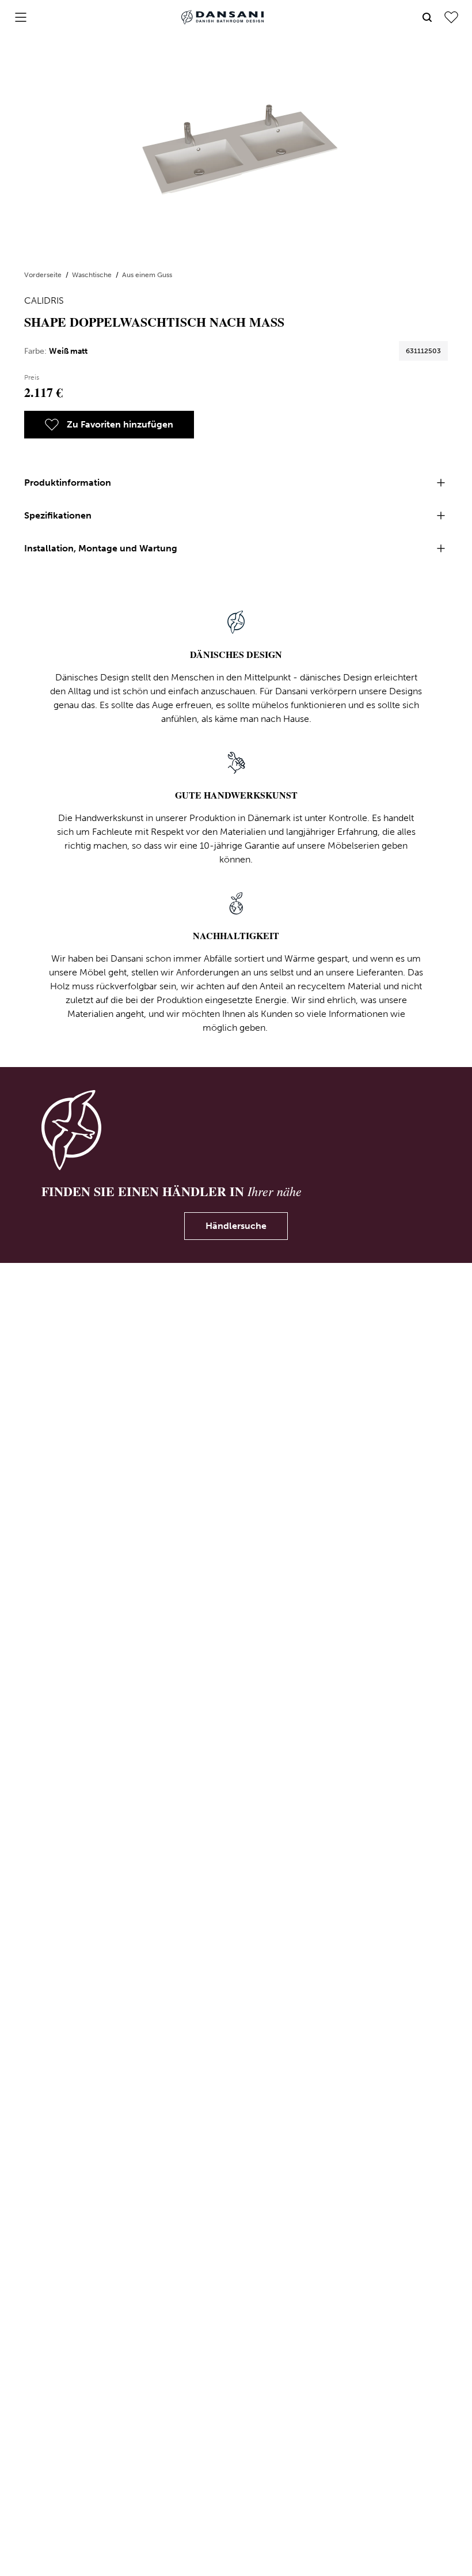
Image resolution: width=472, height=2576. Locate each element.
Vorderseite (44, 275)
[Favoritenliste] (451, 17)
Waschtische (93, 275)
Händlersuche (236, 1226)
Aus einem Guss (147, 275)
